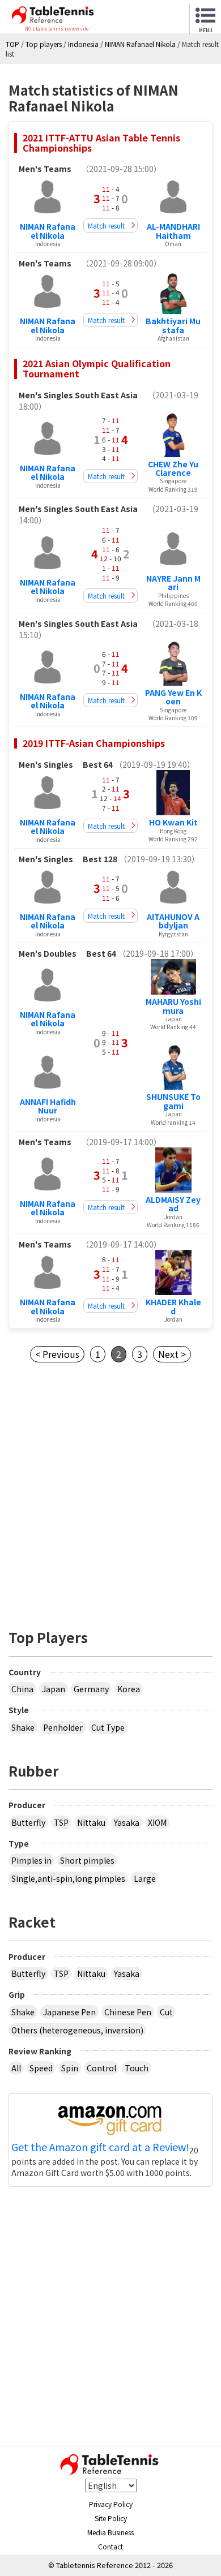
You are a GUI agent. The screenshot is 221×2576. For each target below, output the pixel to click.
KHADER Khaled (173, 1306)
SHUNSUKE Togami (173, 1101)
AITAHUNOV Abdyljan (173, 921)
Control (101, 2068)
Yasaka (127, 1822)
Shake (23, 1727)
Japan (54, 1689)
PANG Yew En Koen (173, 697)
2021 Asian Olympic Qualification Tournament (97, 368)
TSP (61, 1822)
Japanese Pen (69, 2012)
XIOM (157, 1822)
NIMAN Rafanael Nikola (48, 231)
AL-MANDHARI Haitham (173, 231)
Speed (41, 2068)
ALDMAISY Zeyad (173, 1204)
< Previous (57, 1354)
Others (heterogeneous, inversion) (77, 2030)
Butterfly (28, 1822)
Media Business (110, 2532)
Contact (110, 2546)
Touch (137, 2068)
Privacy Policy (111, 2504)
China (22, 1689)
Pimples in (31, 1860)
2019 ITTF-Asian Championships (94, 743)
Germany (91, 1689)
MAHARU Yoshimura (173, 1006)
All (16, 2068)
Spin (70, 2068)
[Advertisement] (110, 1493)
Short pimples (87, 1860)
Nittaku (91, 1822)
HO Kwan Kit (173, 822)
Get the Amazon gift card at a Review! (100, 2147)
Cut (166, 2012)
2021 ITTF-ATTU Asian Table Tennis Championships (101, 143)
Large (145, 1878)
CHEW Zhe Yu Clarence (173, 468)
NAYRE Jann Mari (173, 582)
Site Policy (111, 2518)
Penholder (63, 1727)
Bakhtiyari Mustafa (173, 325)
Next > (172, 1354)
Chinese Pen (128, 2012)
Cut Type (108, 1727)
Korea (129, 1689)
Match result (106, 225)
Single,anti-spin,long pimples (68, 1878)
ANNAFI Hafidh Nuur (48, 1106)
